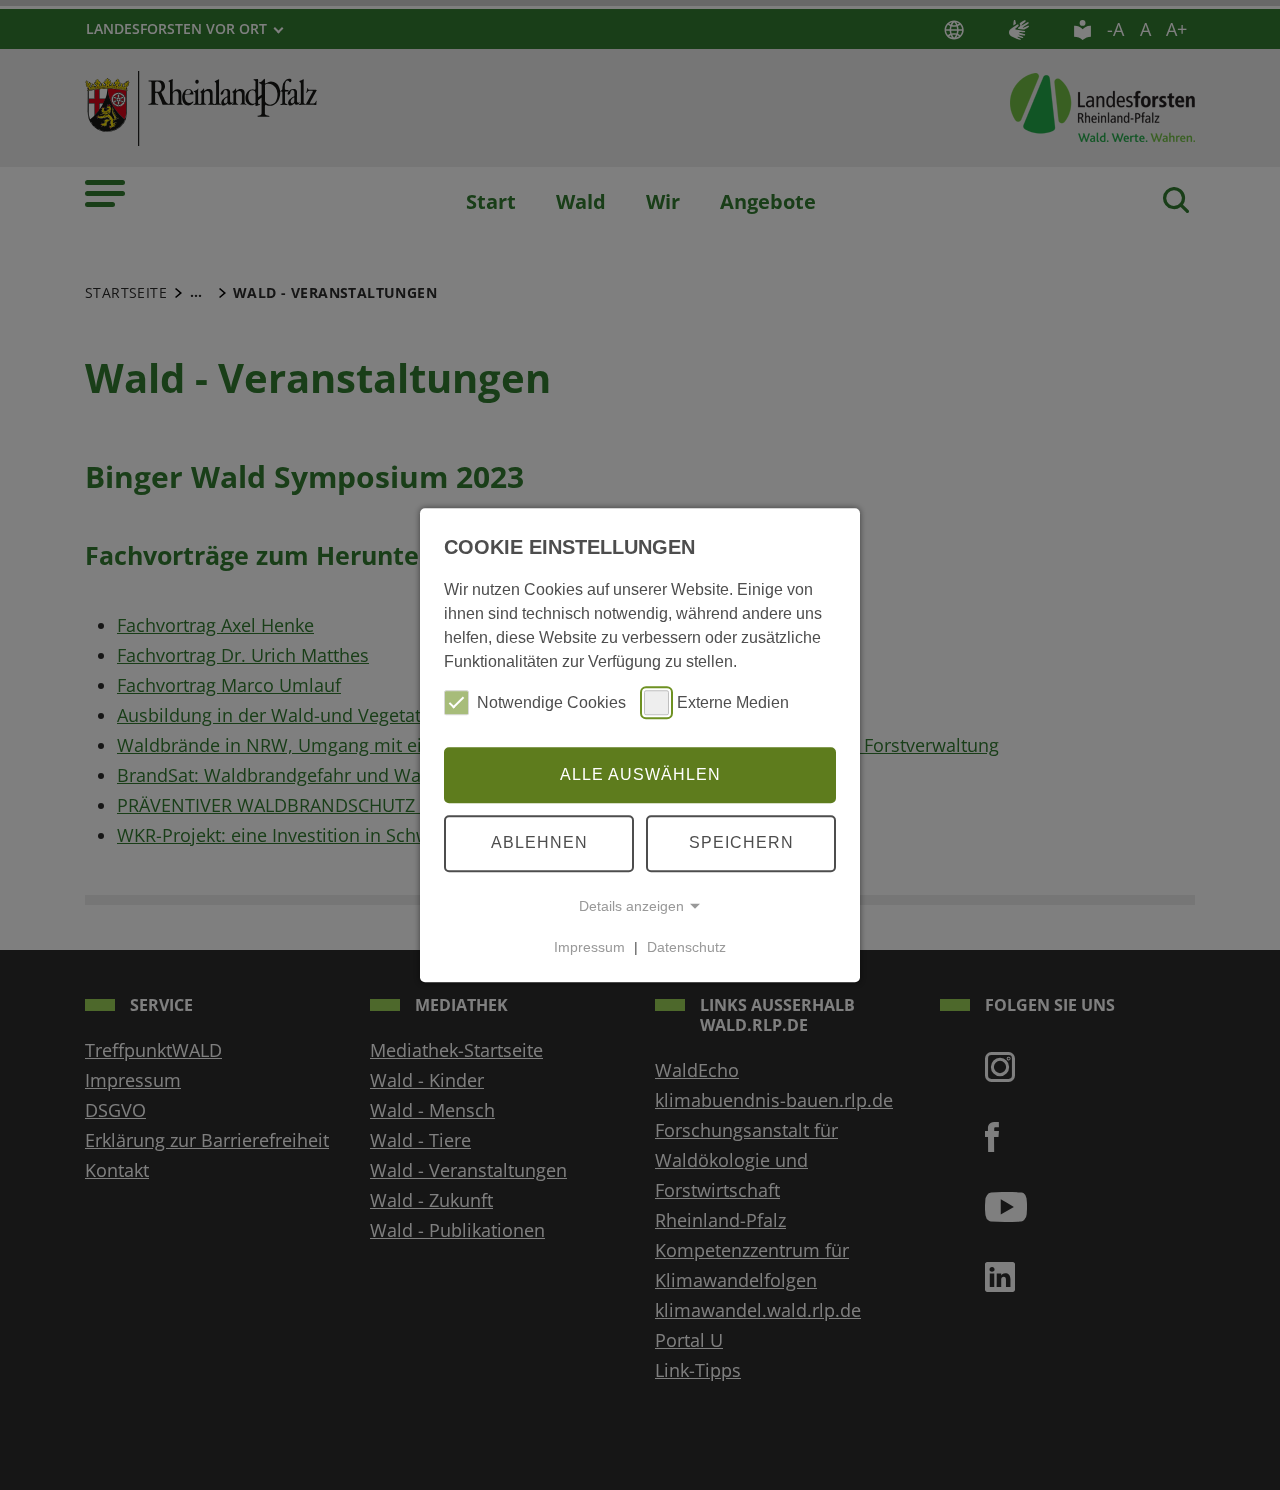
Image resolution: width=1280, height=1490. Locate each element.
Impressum (589, 947)
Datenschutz (686, 947)
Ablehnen (539, 842)
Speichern (741, 842)
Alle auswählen (640, 774)
